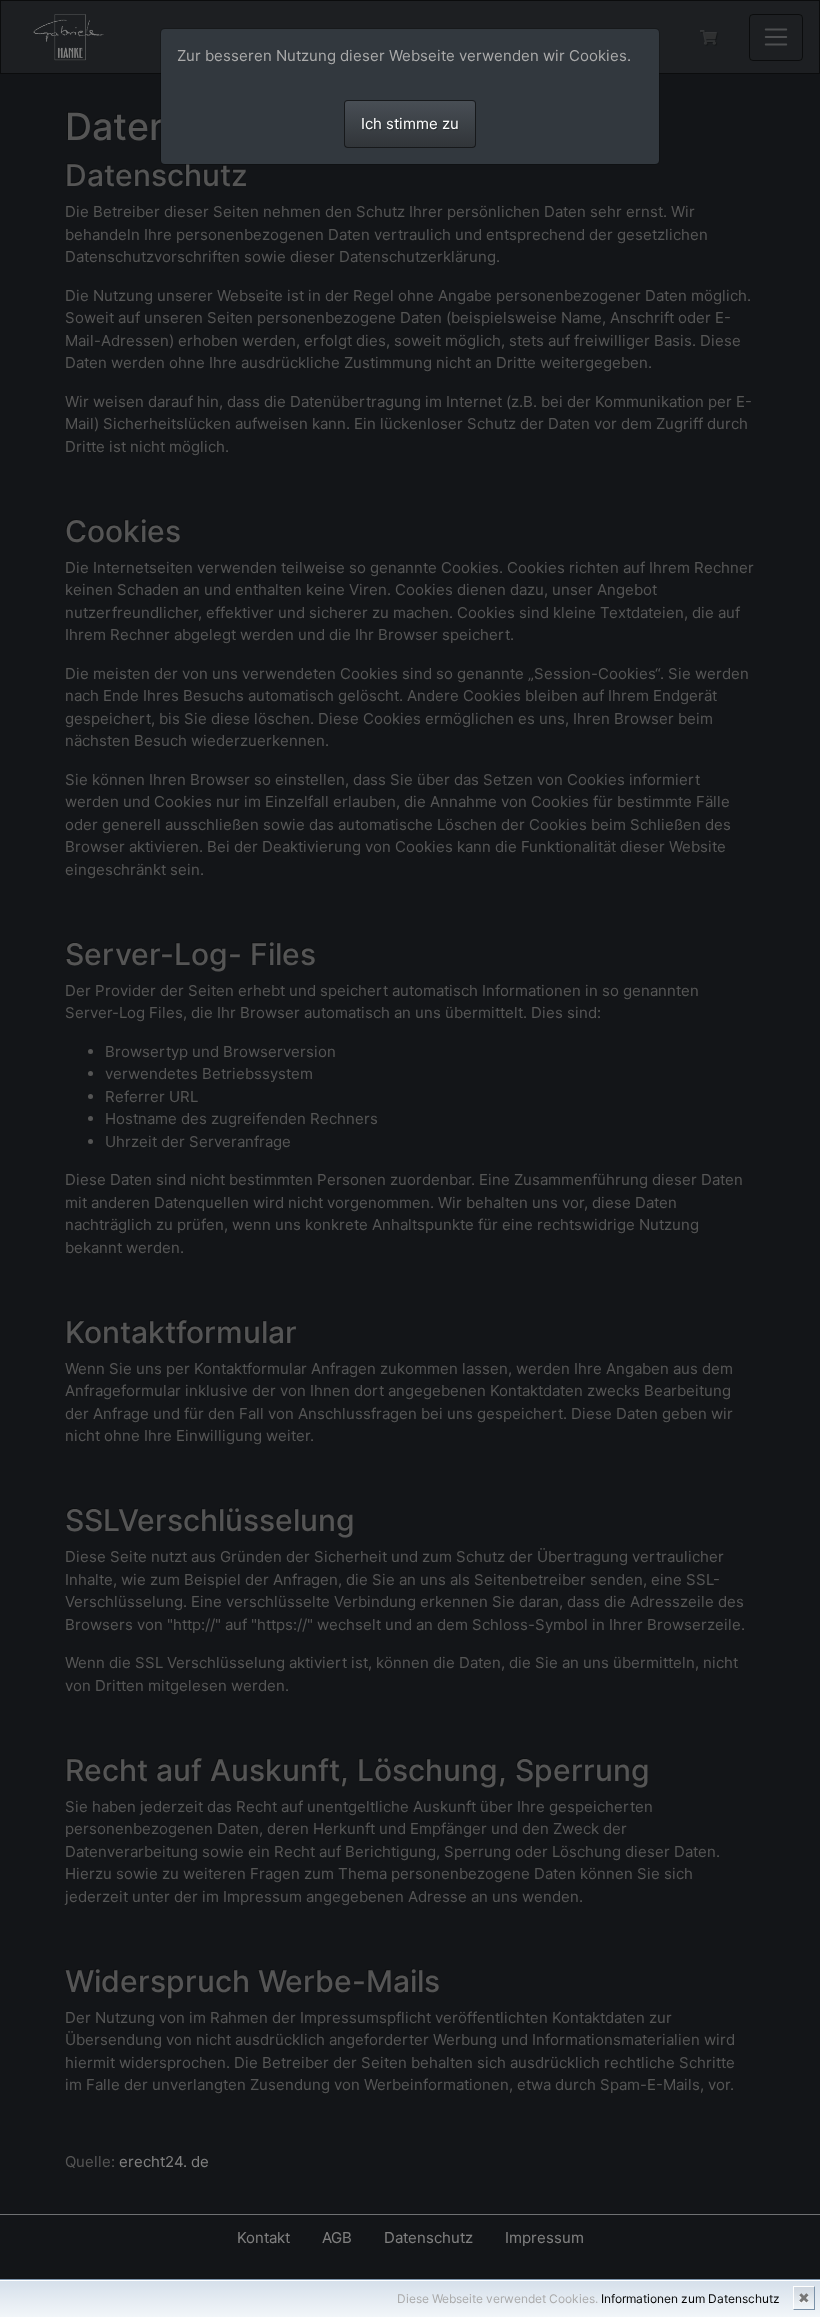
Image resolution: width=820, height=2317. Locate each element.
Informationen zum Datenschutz (690, 2298)
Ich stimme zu (410, 123)
